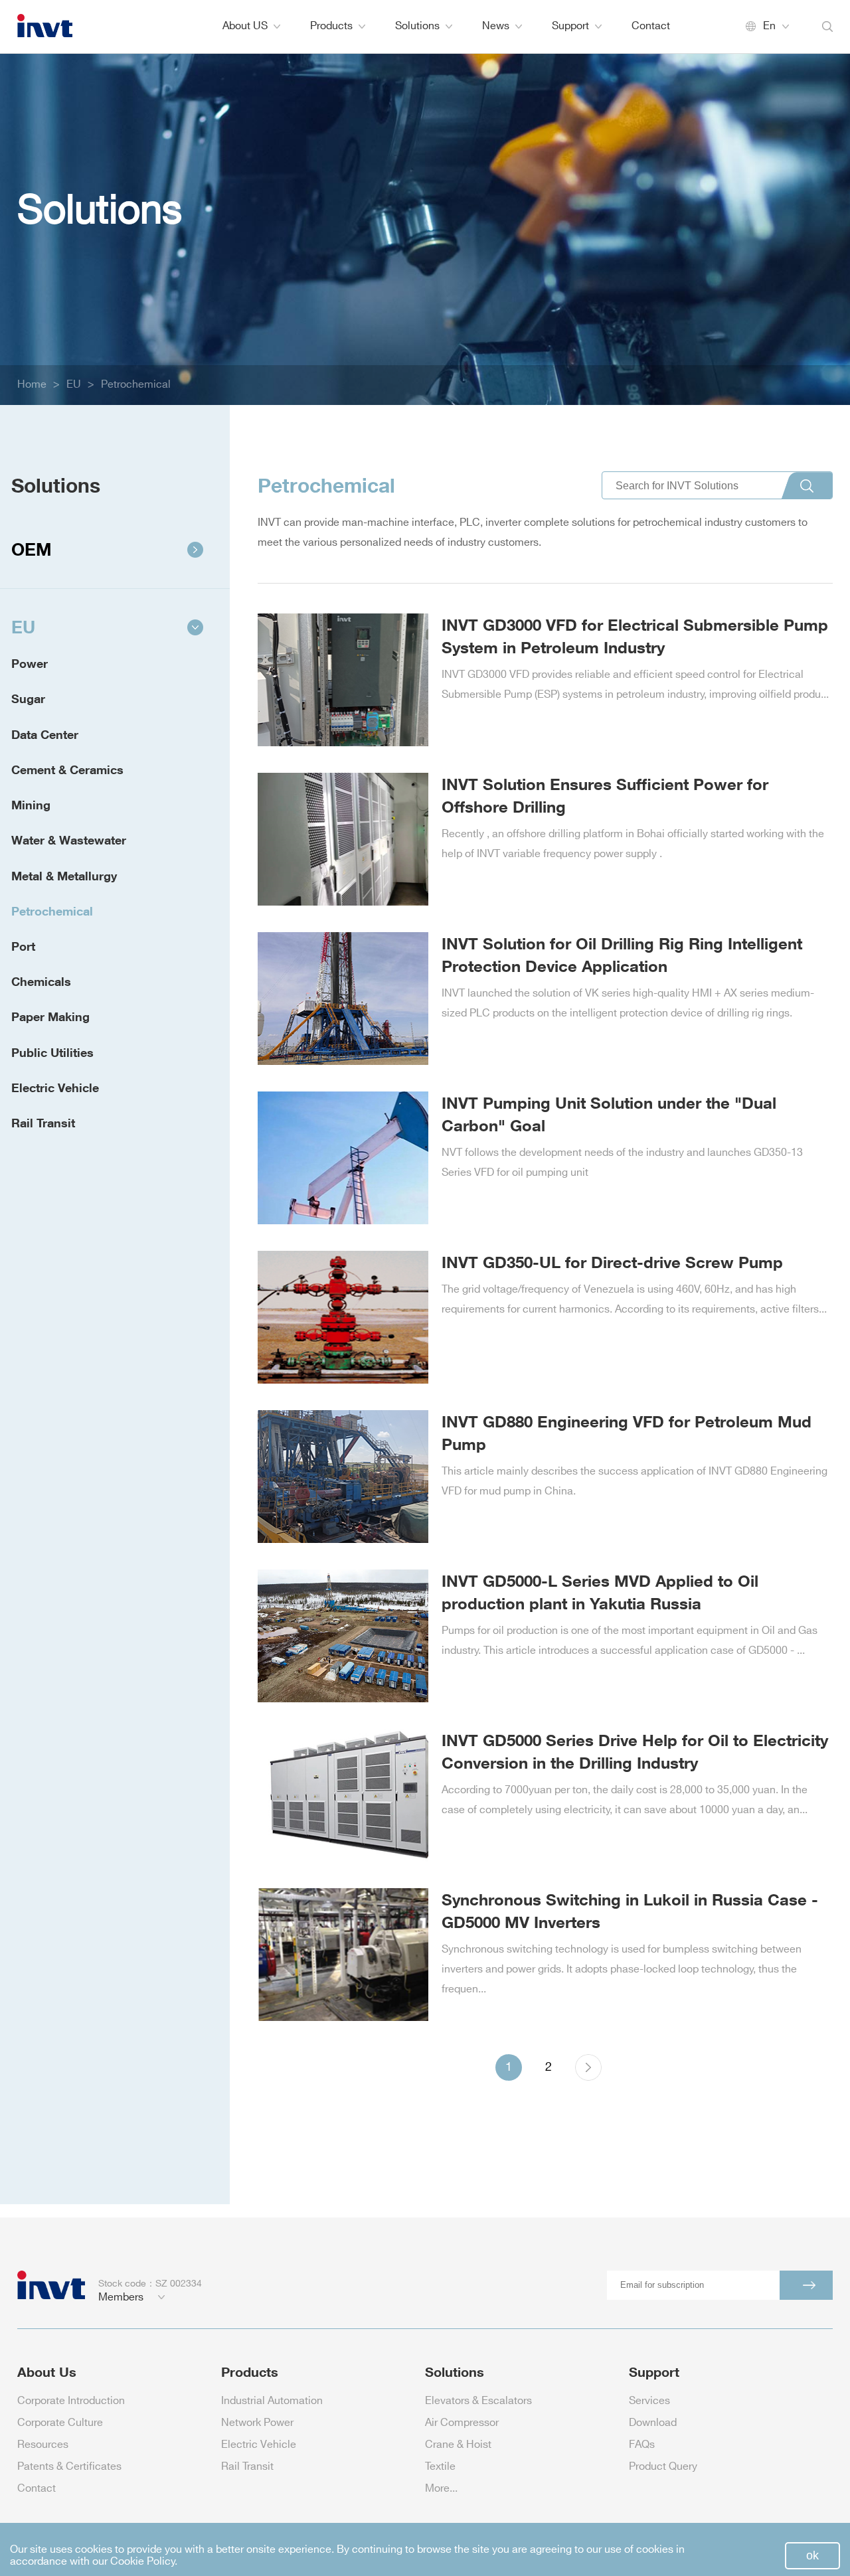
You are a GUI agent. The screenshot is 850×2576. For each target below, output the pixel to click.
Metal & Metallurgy (64, 876)
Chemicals (41, 981)
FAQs (642, 2445)
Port (23, 946)
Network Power (257, 2423)
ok (812, 2555)
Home (32, 385)
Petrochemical (136, 385)
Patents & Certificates (69, 2467)
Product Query (663, 2467)
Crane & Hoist (458, 2445)
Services (649, 2401)
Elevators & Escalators (478, 2401)
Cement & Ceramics (67, 769)
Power (30, 663)
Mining (31, 805)
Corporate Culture (60, 2423)
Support (570, 26)
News (496, 26)
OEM (32, 549)
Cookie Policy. (144, 2562)
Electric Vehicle (55, 1087)
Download (653, 2423)
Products (331, 26)
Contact (651, 26)
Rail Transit (43, 1123)
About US (245, 26)
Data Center (45, 734)
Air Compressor (462, 2423)
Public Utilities (52, 1052)
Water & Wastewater (69, 840)
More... (441, 2489)
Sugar (28, 698)
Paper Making (50, 1016)
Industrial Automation (272, 2401)
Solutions (417, 26)
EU (74, 385)
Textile (440, 2467)
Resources (43, 2445)
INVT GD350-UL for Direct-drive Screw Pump (612, 1262)
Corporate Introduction (71, 2401)
